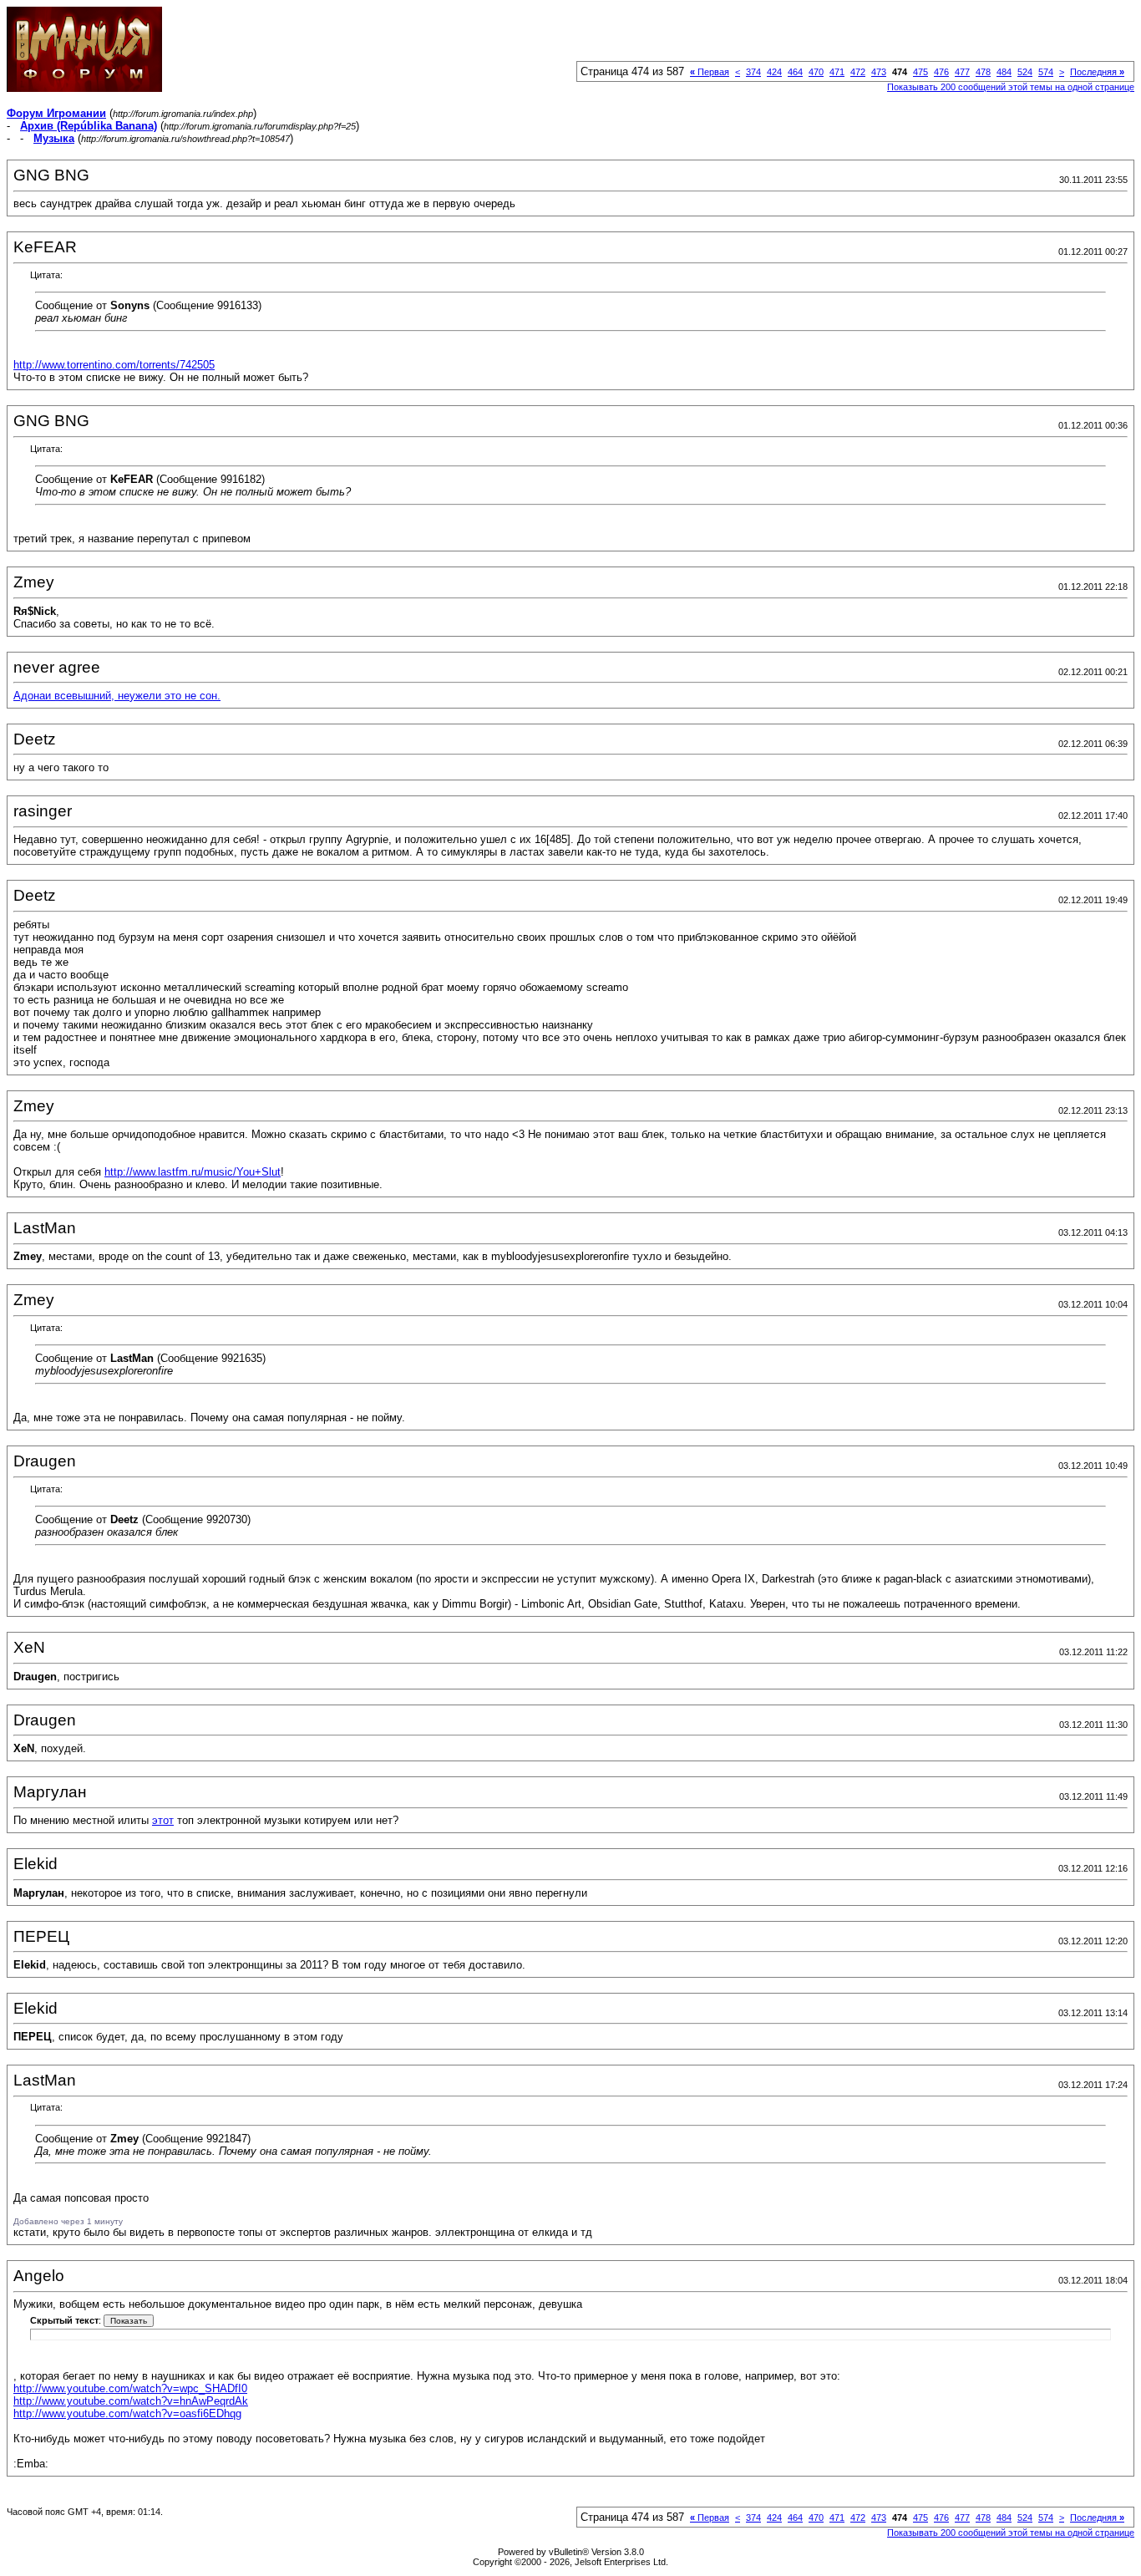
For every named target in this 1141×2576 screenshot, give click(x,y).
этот (163, 1820)
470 (816, 72)
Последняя (1097, 72)
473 (879, 72)
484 (1004, 72)
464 (795, 72)
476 (941, 72)
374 (753, 72)
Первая (710, 72)
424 (774, 72)
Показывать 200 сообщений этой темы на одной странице (1011, 87)
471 (837, 72)
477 (962, 72)
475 (920, 72)
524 (1025, 72)
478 (983, 72)
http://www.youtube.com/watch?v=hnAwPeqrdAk (131, 2401)
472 (858, 72)
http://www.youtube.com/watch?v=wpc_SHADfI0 (130, 2388)
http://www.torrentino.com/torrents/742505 (114, 365)
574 (1046, 72)
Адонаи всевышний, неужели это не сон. (117, 696)
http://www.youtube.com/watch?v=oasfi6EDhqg (127, 2413)
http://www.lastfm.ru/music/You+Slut (193, 1172)
